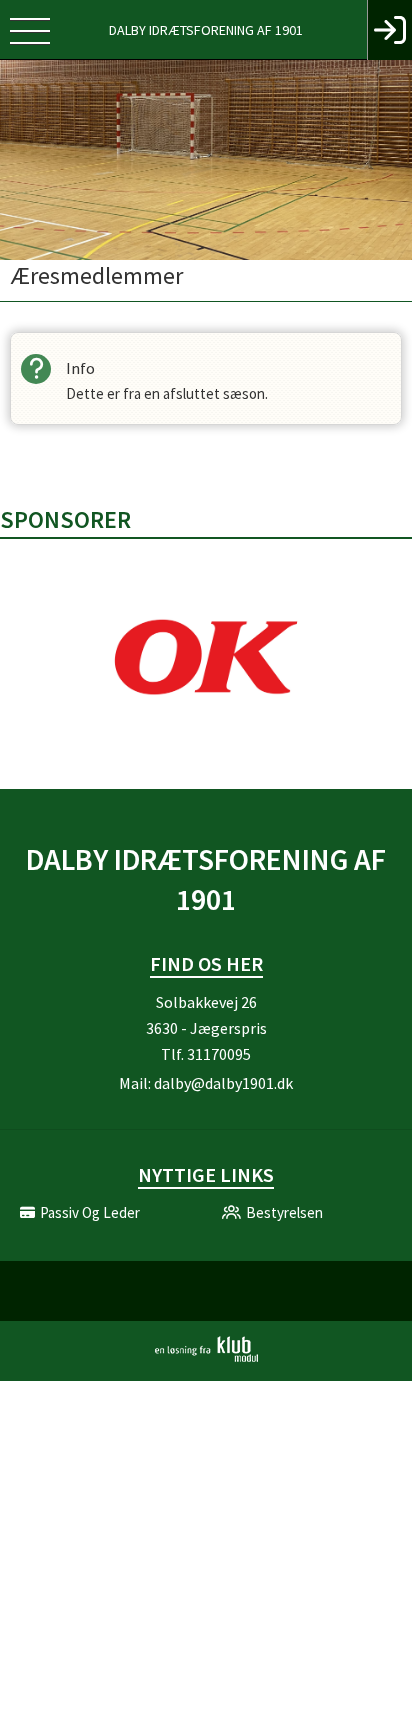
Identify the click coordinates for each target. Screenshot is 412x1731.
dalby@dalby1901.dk (223, 1083)
